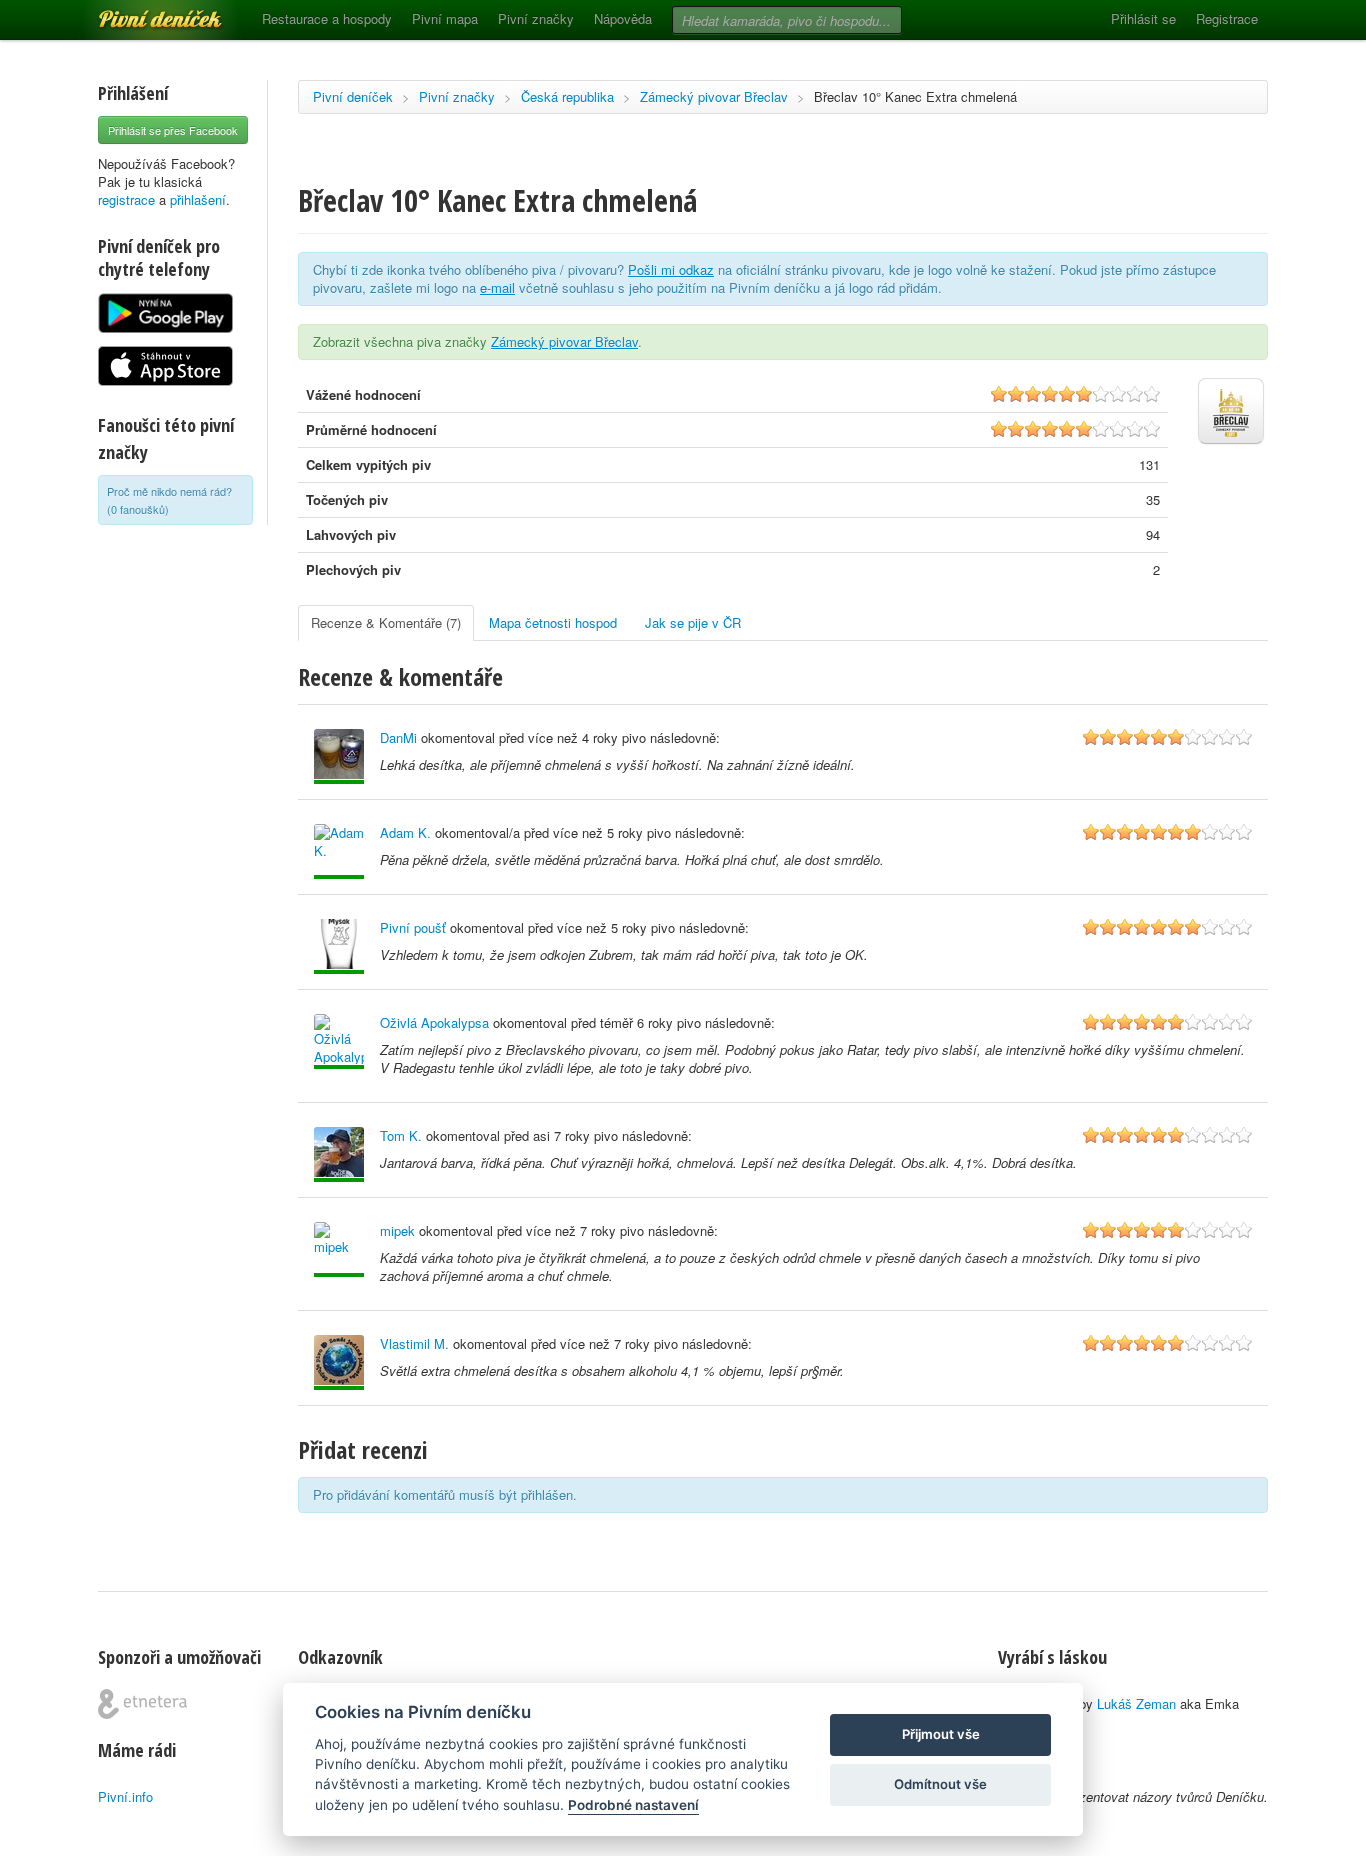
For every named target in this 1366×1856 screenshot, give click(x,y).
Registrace (1227, 18)
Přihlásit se (1143, 18)
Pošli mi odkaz (671, 269)
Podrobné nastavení (633, 1805)
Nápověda (623, 18)
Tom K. (401, 1135)
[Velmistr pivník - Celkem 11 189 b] (339, 851)
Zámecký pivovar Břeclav (714, 96)
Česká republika (567, 96)
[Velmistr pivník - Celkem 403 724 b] (339, 1362)
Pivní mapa (445, 18)
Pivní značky (536, 18)
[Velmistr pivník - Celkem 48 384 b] (339, 756)
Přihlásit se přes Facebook (173, 130)
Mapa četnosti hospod (553, 622)
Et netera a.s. (142, 1704)
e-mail (497, 287)
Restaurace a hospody (327, 18)
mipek (397, 1230)
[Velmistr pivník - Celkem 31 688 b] (339, 1041)
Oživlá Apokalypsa (434, 1022)
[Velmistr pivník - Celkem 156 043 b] (339, 1154)
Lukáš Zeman (1136, 1703)
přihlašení (198, 199)
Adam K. (405, 832)
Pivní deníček (138, 12)
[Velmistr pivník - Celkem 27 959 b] (339, 946)
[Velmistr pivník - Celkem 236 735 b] (339, 1249)
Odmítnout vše (940, 1784)
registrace (126, 199)
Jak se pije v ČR (693, 622)
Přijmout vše (941, 1734)
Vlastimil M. (414, 1343)
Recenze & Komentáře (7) (386, 622)
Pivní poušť (413, 927)
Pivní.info (125, 1796)
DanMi (398, 737)
